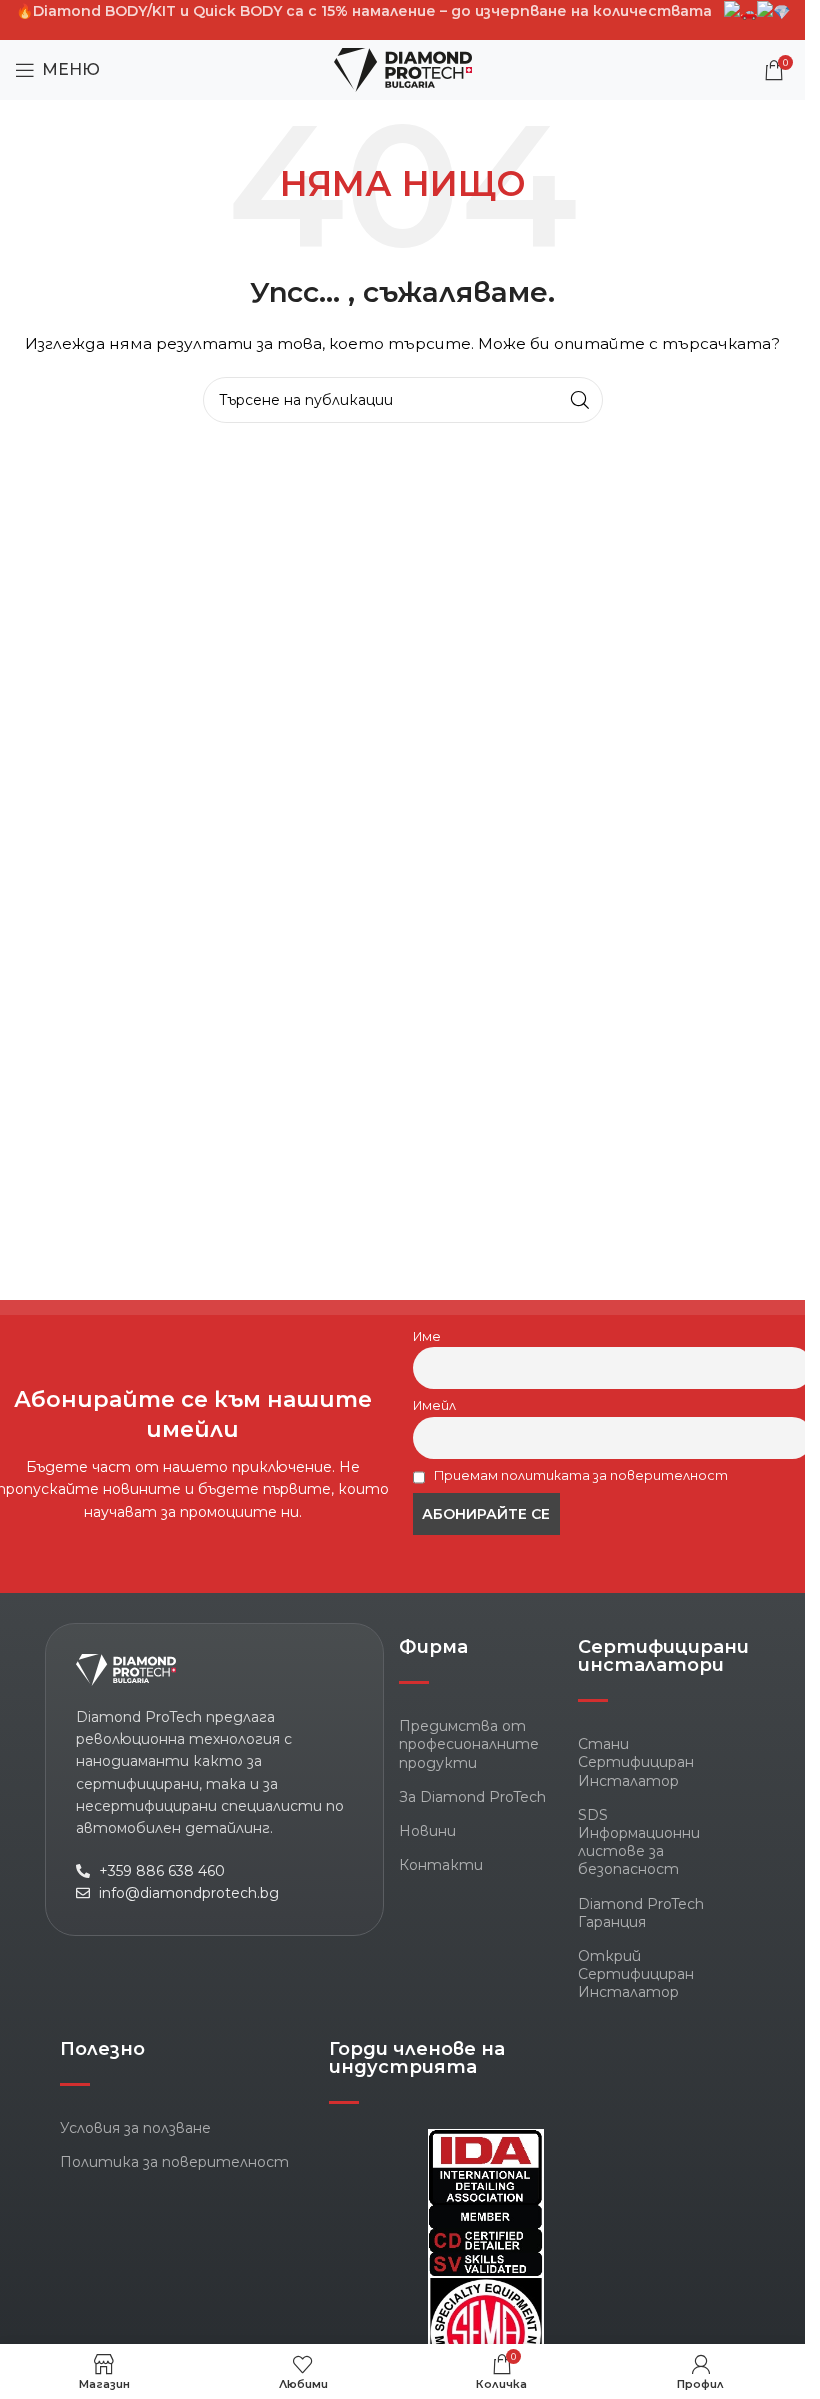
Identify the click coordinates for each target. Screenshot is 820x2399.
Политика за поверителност (174, 2162)
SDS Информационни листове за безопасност (639, 1842)
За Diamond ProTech (472, 1797)
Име (427, 1336)
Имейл (434, 1405)
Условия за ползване (135, 2128)
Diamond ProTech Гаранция (641, 1913)
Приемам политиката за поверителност (579, 1475)
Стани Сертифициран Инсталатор (636, 1762)
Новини (427, 1831)
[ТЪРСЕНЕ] (580, 400)
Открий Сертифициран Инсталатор (636, 1974)
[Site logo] (403, 69)
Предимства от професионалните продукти (469, 1744)
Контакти (441, 1865)
